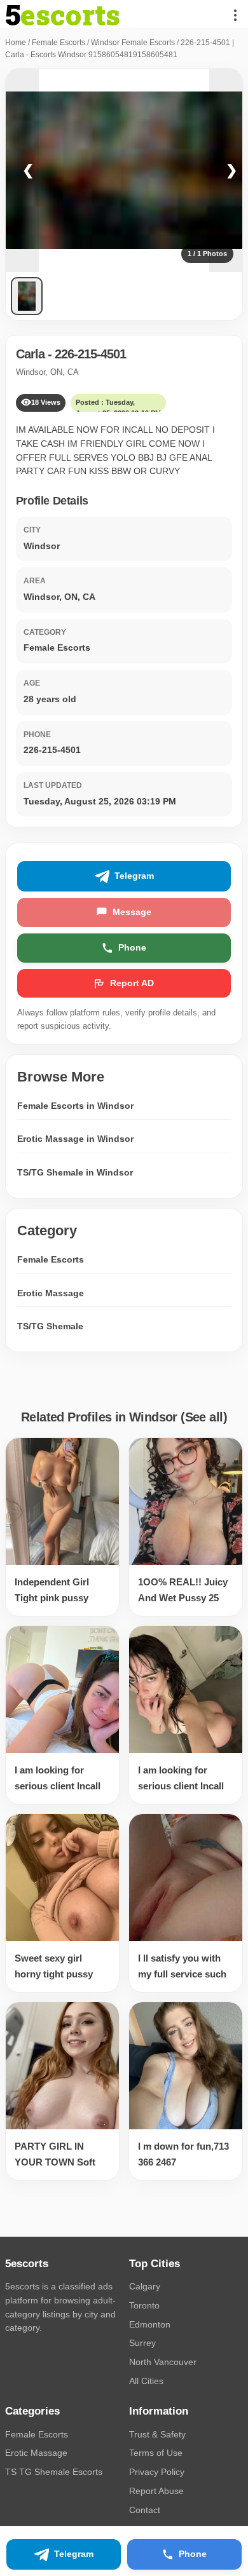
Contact (145, 2510)
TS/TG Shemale (50, 1326)
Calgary (145, 2286)
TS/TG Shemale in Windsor (75, 1172)
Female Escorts (59, 43)
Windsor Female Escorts (133, 43)
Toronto (144, 2305)
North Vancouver (163, 2362)
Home (16, 43)
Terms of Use (156, 2453)
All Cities (146, 2381)
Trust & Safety (157, 2434)
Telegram (134, 876)
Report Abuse (156, 2491)
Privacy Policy (157, 2472)
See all (204, 1417)
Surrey (142, 2343)
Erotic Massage (51, 1293)
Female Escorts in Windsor (75, 1106)
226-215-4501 (90, 354)
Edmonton (150, 2324)
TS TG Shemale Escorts (54, 2472)
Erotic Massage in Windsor (75, 1139)
